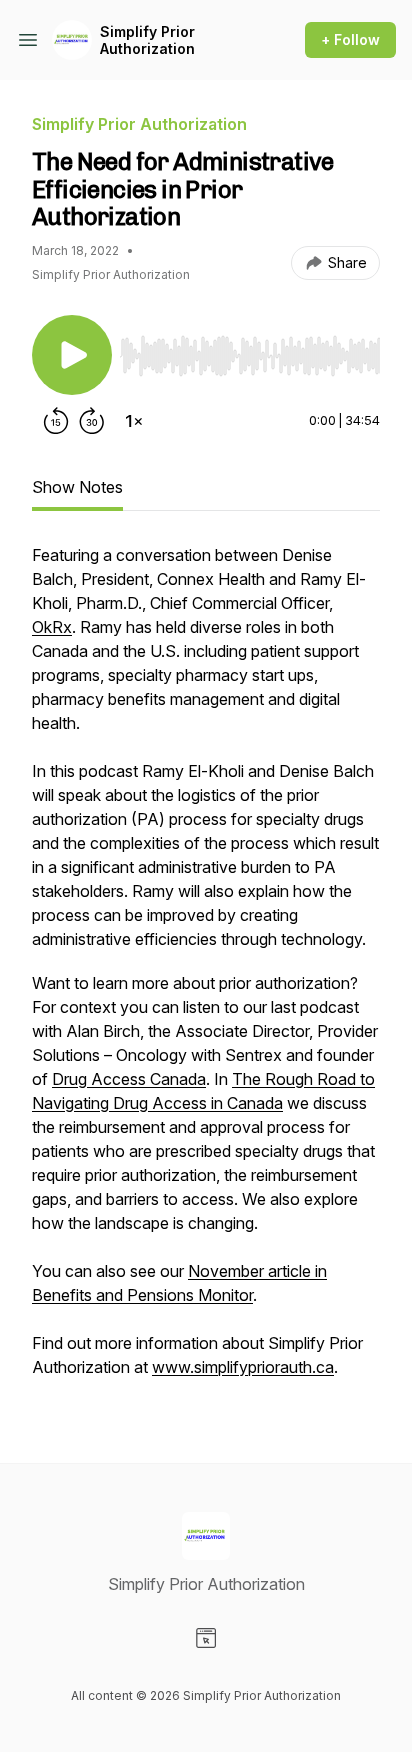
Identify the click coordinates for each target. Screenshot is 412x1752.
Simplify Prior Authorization (147, 40)
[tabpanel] (206, 971)
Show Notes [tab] (77, 487)
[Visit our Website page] (206, 1638)
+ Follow (350, 39)
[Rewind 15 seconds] (56, 421)
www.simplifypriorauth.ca (243, 1367)
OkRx (52, 627)
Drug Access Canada (129, 1079)
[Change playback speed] (134, 421)
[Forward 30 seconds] (92, 421)
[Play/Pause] (72, 355)
